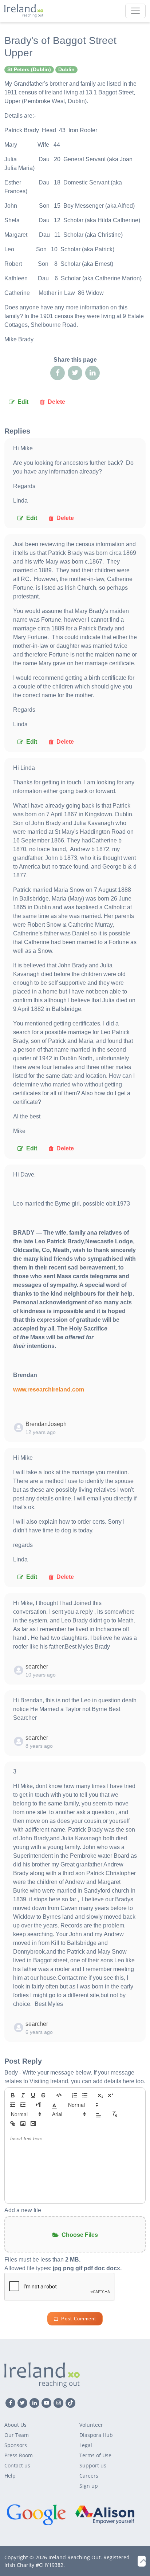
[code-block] (59, 2095)
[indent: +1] (23, 2105)
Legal (86, 2445)
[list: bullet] (85, 2095)
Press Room (19, 2455)
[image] (23, 2124)
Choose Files (80, 2235)
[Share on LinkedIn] (92, 373)
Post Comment (78, 2319)
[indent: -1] (13, 2105)
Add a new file (23, 2210)
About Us (15, 2425)
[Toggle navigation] (135, 11)
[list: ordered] (75, 2095)
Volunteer (91, 2425)
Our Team (17, 2435)
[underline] (33, 2095)
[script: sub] (100, 2095)
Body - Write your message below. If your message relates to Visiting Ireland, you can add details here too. (75, 2077)
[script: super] (111, 2095)
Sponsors (16, 2445)
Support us (93, 2465)
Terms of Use (95, 2455)
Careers (89, 2476)
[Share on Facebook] (58, 373)
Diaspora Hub (96, 2435)
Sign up (89, 2486)
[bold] (13, 2095)
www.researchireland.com (49, 1389)
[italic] (23, 2095)
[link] (13, 2124)
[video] (33, 2124)
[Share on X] (75, 373)
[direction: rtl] (39, 2105)
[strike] (43, 2095)
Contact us (17, 2465)
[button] (54, 2105)
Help (10, 2476)
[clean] (114, 2114)
